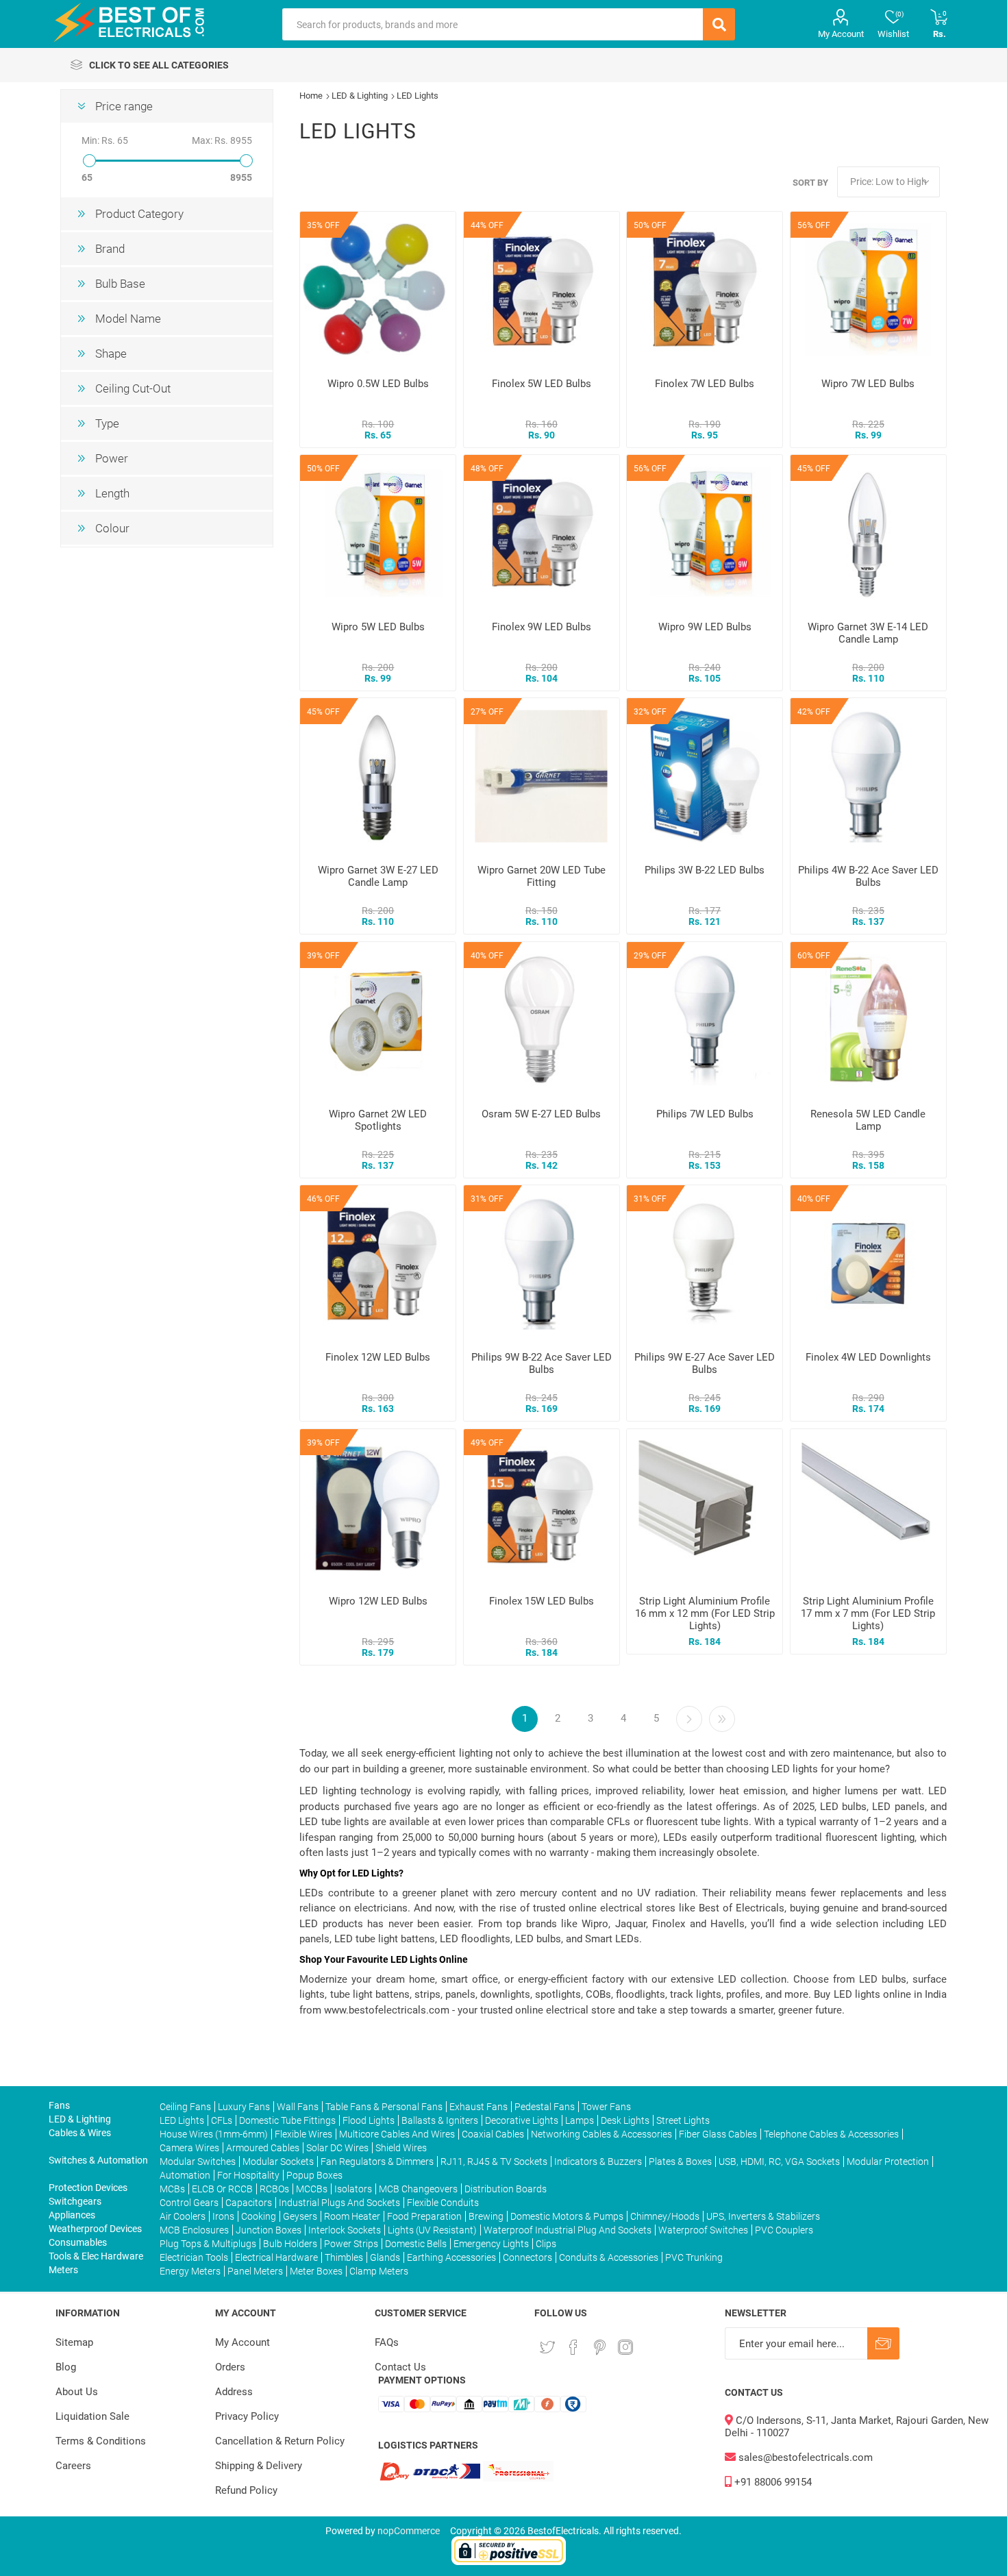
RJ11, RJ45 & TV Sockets (494, 2162)
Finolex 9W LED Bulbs (542, 627)
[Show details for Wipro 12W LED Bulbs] (378, 1507)
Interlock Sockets (345, 2230)
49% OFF (487, 1443)
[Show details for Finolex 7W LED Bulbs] (705, 289)
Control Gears (189, 2203)
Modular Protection (888, 2162)
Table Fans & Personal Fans (384, 2107)
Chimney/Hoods (665, 2216)
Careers (73, 2466)
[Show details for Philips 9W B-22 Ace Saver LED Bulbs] (542, 1263)
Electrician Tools (194, 2257)
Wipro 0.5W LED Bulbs (378, 384)
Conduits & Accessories (609, 2257)
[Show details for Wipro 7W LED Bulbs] (868, 289)
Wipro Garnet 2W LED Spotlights (378, 1120)
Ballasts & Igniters (440, 2120)
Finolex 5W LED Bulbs (542, 384)
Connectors (527, 2257)
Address (234, 2392)
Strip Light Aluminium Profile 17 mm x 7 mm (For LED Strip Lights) (868, 1613)
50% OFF (650, 225)
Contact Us (400, 2367)
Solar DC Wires (337, 2148)
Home (311, 96)
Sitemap (74, 2342)
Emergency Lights (491, 2244)
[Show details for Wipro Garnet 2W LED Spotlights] (378, 1020)
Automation (185, 2175)
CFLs (222, 2120)
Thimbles (344, 2257)
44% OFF (487, 225)
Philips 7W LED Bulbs (705, 1114)
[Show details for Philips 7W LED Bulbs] (705, 1020)
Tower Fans (606, 2107)
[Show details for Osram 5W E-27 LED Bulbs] (542, 1020)
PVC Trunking (694, 2257)
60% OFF (814, 956)
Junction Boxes (269, 2230)
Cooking (259, 2216)
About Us (77, 2392)
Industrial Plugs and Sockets (339, 2203)
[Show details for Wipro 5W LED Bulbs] (378, 533)
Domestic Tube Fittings (287, 2120)
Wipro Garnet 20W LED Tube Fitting (542, 876)
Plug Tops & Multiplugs (208, 2244)
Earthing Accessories (451, 2257)
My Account (841, 34)
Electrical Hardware (276, 2257)
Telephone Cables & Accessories (831, 2134)
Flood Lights (369, 2120)
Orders (230, 2367)
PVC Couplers (784, 2230)
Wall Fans (298, 2107)
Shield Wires (401, 2148)
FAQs (387, 2342)
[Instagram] (625, 2347)
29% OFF (650, 956)
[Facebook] (573, 2347)
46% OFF (323, 1199)
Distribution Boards (506, 2189)
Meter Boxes (316, 2271)
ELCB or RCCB (222, 2189)
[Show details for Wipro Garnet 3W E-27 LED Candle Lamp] (378, 776)
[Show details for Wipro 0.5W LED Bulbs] (378, 289)
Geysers (300, 2216)
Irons (223, 2216)
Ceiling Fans (185, 2107)
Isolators (353, 2189)
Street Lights (683, 2120)
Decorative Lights (522, 2120)
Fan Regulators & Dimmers (377, 2162)
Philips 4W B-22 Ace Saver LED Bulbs (868, 876)
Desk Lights (625, 2120)
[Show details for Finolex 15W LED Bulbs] (542, 1507)
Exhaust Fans (478, 2107)
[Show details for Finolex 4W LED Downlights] (868, 1263)
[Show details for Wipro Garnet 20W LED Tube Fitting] (542, 776)
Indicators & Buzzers (598, 2162)
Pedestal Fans (545, 2107)
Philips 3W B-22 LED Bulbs (705, 870)
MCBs (172, 2189)
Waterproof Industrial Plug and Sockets (568, 2230)
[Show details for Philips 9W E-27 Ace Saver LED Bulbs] (705, 1263)
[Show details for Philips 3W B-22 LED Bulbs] (705, 776)
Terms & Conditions (101, 2441)
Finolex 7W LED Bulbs (705, 384)
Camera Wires (189, 2148)
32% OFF (650, 712)
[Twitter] (547, 2347)
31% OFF (487, 1199)
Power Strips (351, 2244)
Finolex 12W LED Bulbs (378, 1357)
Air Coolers (183, 2216)
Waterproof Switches (703, 2230)
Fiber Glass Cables (718, 2134)
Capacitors (249, 2203)
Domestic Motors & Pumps (567, 2216)
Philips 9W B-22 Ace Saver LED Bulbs (542, 1363)
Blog (66, 2367)
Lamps (580, 2120)
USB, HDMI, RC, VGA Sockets (779, 2162)
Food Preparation (424, 2216)
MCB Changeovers (418, 2189)
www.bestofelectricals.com (387, 2010)
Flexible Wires (303, 2134)
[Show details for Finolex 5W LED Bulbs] (542, 289)
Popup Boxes (314, 2175)
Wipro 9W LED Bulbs (705, 627)
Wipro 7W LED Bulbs (868, 384)
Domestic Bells (416, 2244)
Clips (546, 2244)
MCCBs (312, 2189)
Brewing (486, 2216)
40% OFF (487, 956)
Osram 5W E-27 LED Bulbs (541, 1114)
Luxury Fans (244, 2107)
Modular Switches (198, 2162)
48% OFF (487, 469)
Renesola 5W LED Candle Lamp (868, 1120)
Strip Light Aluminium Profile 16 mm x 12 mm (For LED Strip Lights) (705, 1613)
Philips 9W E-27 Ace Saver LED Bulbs (705, 1363)
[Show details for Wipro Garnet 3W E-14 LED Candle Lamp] (868, 533)
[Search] (719, 24)
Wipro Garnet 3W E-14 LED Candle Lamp (868, 633)
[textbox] (493, 24)
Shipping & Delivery (259, 2466)
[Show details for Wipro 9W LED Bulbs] (705, 533)
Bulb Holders (290, 2244)
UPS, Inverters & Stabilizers (763, 2216)
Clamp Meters (379, 2271)
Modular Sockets (278, 2162)
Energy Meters (190, 2271)
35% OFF (323, 225)
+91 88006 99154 (772, 2482)
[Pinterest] (599, 2347)
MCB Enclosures (194, 2230)
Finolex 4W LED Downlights (868, 1357)
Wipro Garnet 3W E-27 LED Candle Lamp (378, 876)
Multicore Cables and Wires (397, 2134)
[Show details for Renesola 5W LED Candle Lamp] (868, 1020)
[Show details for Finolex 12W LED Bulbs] (378, 1263)
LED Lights (182, 2120)
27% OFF (487, 712)
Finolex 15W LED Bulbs (542, 1601)
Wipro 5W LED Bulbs (378, 627)
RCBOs (274, 2189)
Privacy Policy (247, 2416)
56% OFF (814, 225)
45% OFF (814, 469)
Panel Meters (255, 2271)
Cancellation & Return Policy (280, 2441)
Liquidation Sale (92, 2416)
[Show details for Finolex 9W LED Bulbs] (542, 533)
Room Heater (352, 2216)
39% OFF (323, 956)
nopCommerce (409, 2531)
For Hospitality (248, 2175)
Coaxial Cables (493, 2134)
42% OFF (814, 712)
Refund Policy (246, 2490)
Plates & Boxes (680, 2162)
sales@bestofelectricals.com (804, 2457)
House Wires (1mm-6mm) (214, 2134)
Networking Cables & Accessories (601, 2134)
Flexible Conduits (443, 2203)
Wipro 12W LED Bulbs (378, 1601)
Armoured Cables (263, 2148)
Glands (385, 2257)
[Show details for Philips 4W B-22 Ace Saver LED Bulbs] (868, 776)
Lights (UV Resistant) (432, 2230)
